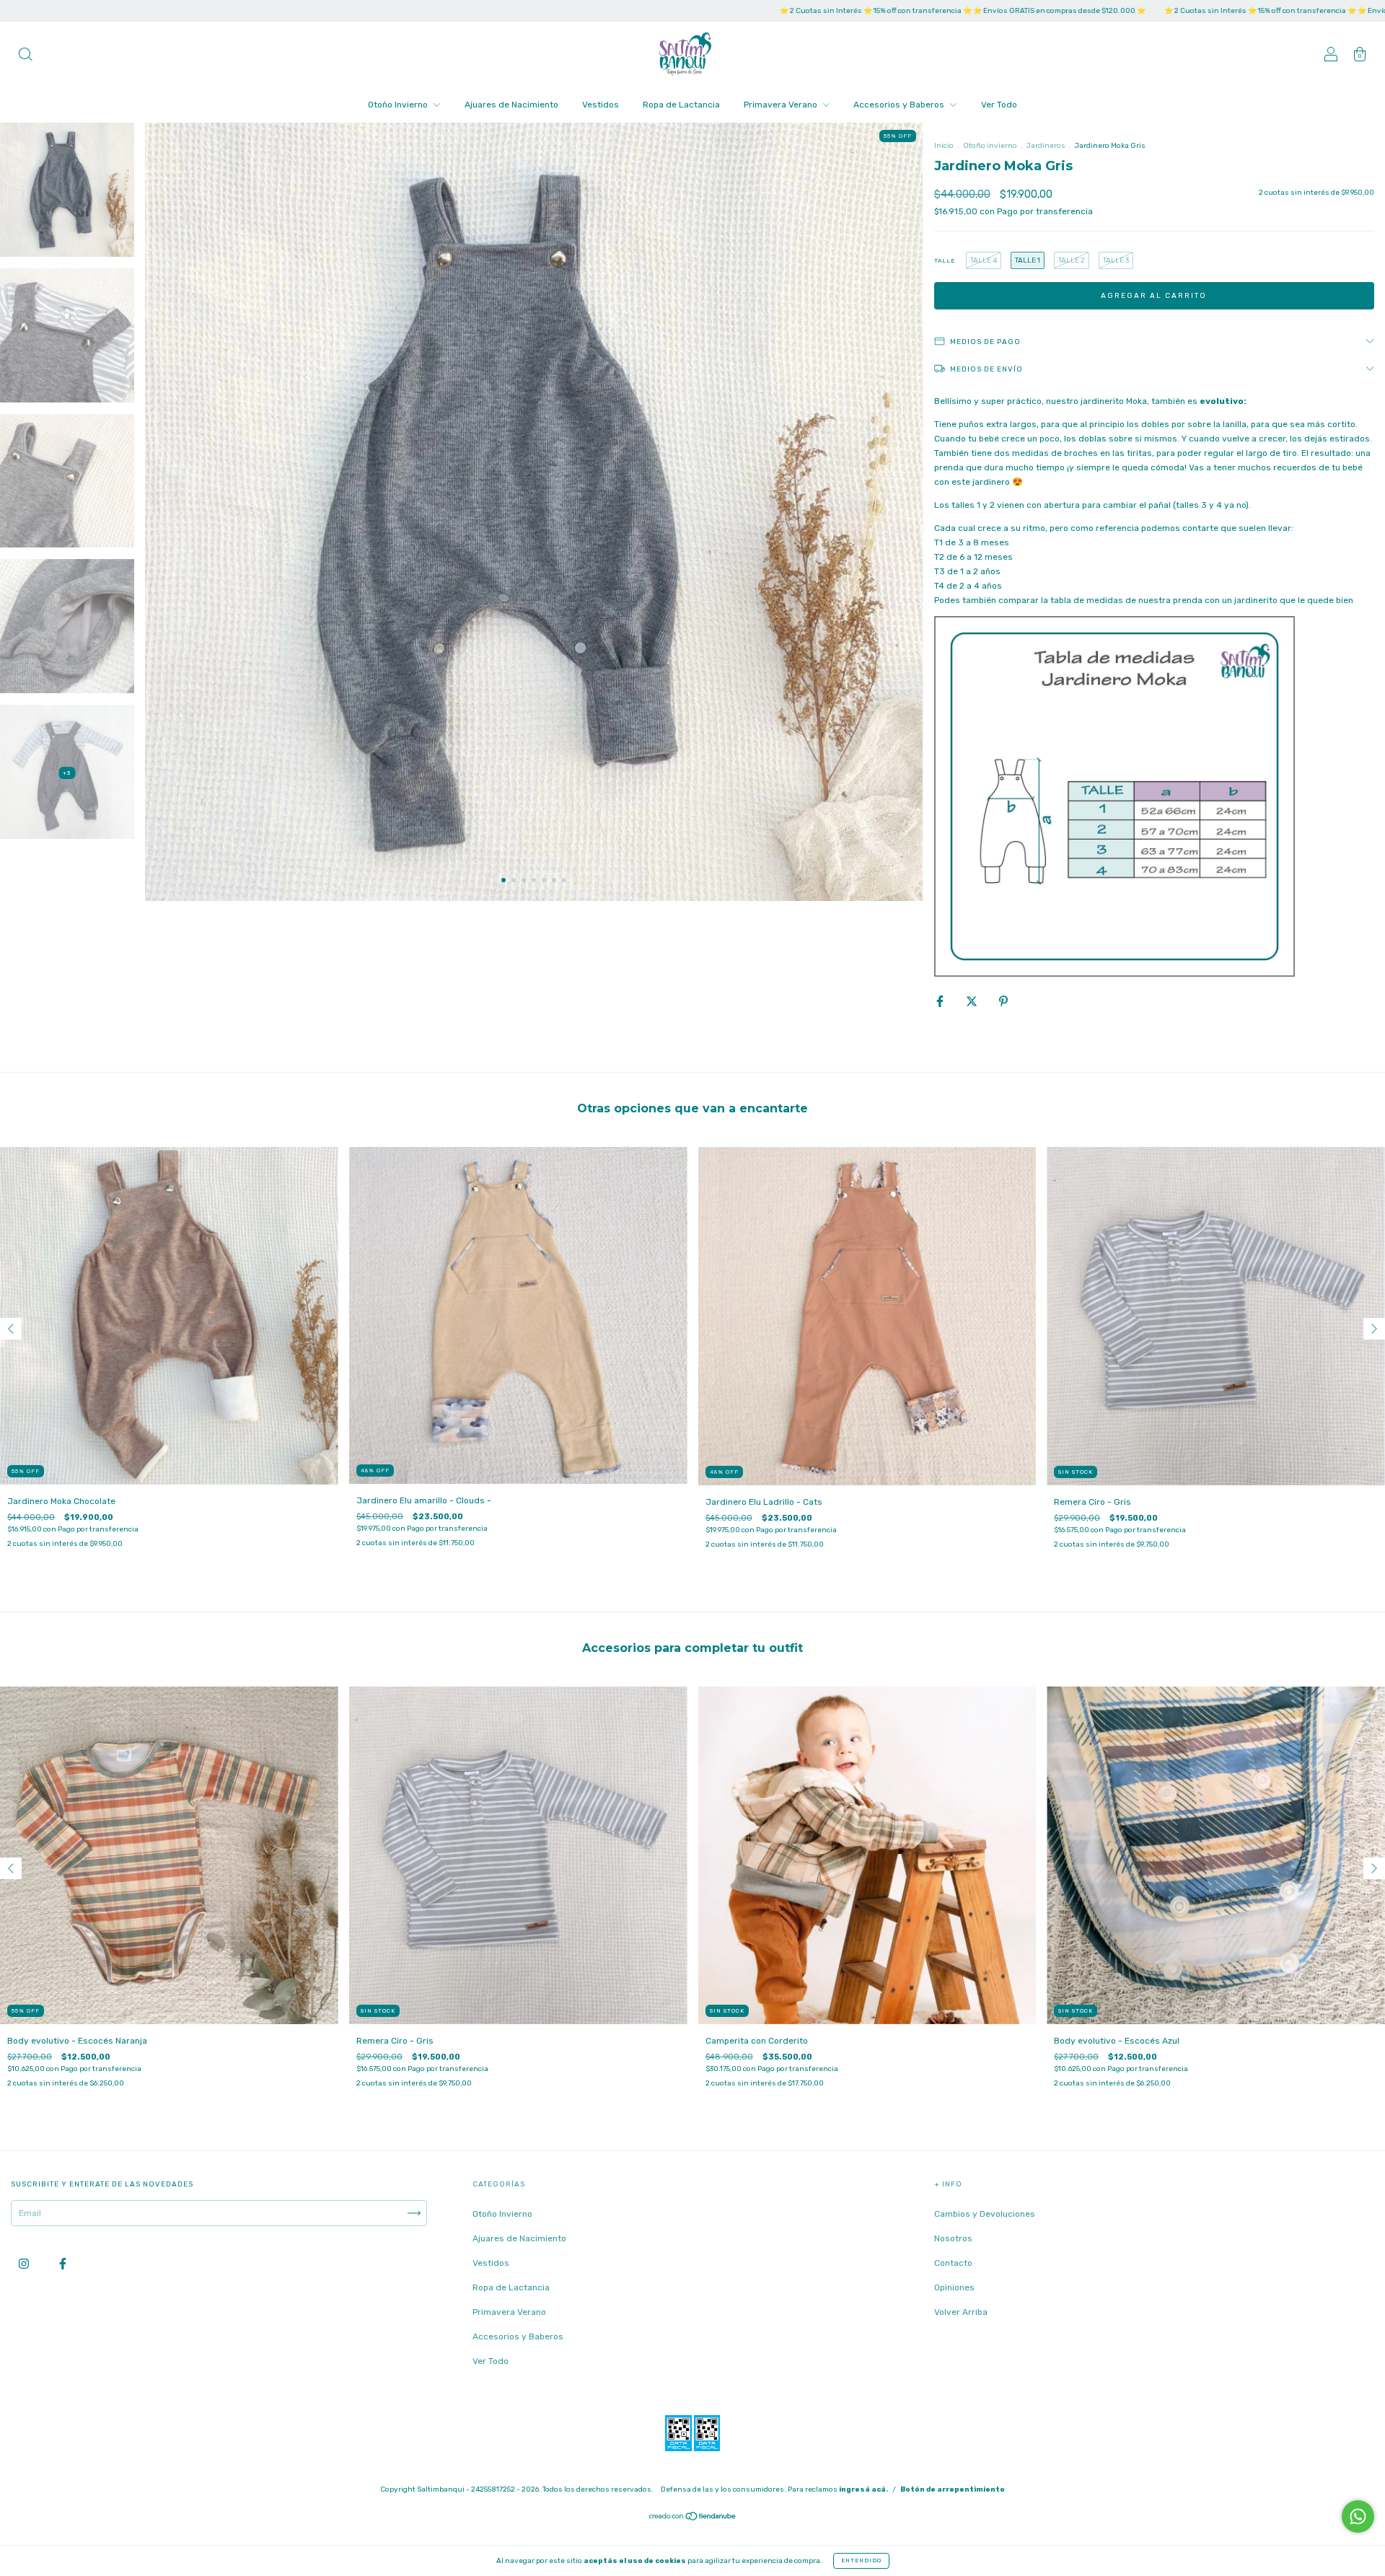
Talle (945, 261)
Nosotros (953, 2238)
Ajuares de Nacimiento (511, 105)
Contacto (953, 2263)
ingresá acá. (863, 2489)
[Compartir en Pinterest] (1003, 1001)
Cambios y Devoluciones (985, 2214)
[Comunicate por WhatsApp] (1358, 2516)
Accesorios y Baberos (900, 105)
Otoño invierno (990, 146)
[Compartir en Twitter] (973, 1001)
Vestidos (601, 105)
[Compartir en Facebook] (941, 1001)
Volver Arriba (961, 2312)
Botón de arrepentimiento (953, 2489)
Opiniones (954, 2287)
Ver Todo (999, 105)
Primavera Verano (782, 105)
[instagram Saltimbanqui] (25, 2264)
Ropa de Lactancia (681, 105)
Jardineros (1046, 146)
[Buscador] (25, 56)
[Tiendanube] (693, 2518)
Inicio (944, 146)
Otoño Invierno (399, 105)
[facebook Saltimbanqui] (63, 2264)
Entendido (861, 2560)
